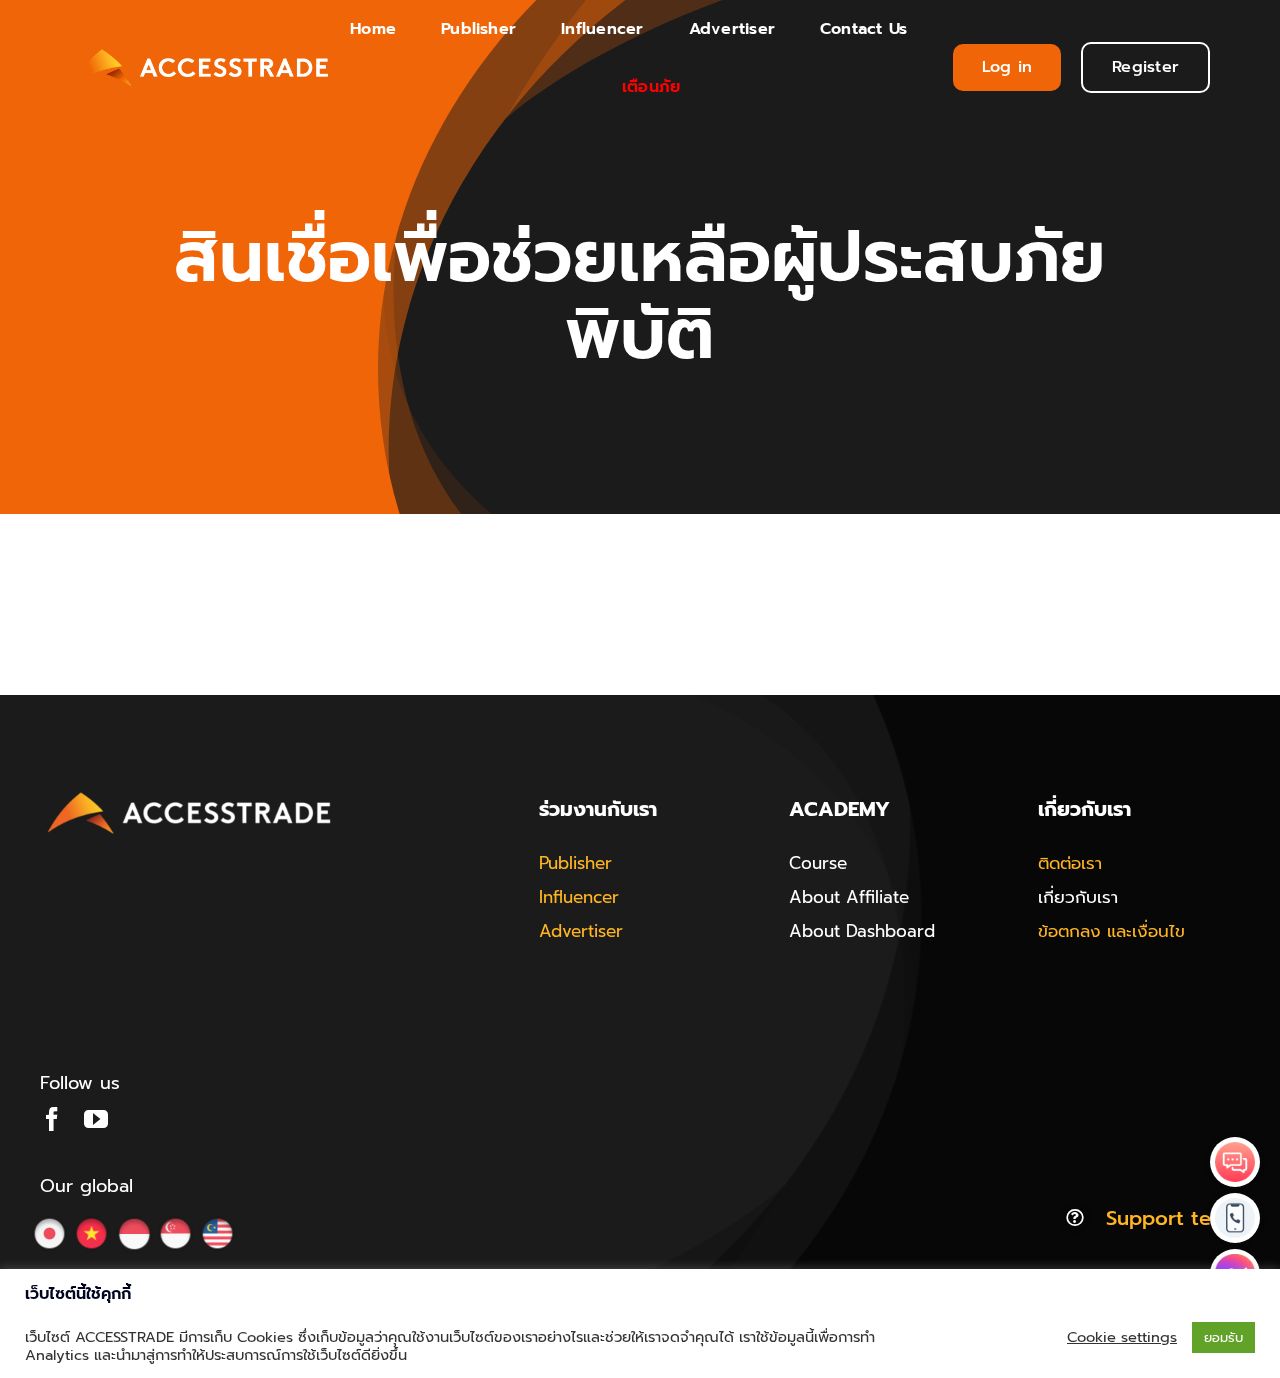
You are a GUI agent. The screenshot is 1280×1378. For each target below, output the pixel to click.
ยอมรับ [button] (1223, 1337)
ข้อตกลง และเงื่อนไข (1111, 931)
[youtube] (96, 1119)
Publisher (575, 863)
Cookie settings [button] (1122, 1337)
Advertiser (581, 931)
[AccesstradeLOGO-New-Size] (190, 793)
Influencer (579, 897)
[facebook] (52, 1119)
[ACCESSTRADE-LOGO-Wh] (202, 48)
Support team (1173, 1218)
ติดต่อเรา (1070, 863)
